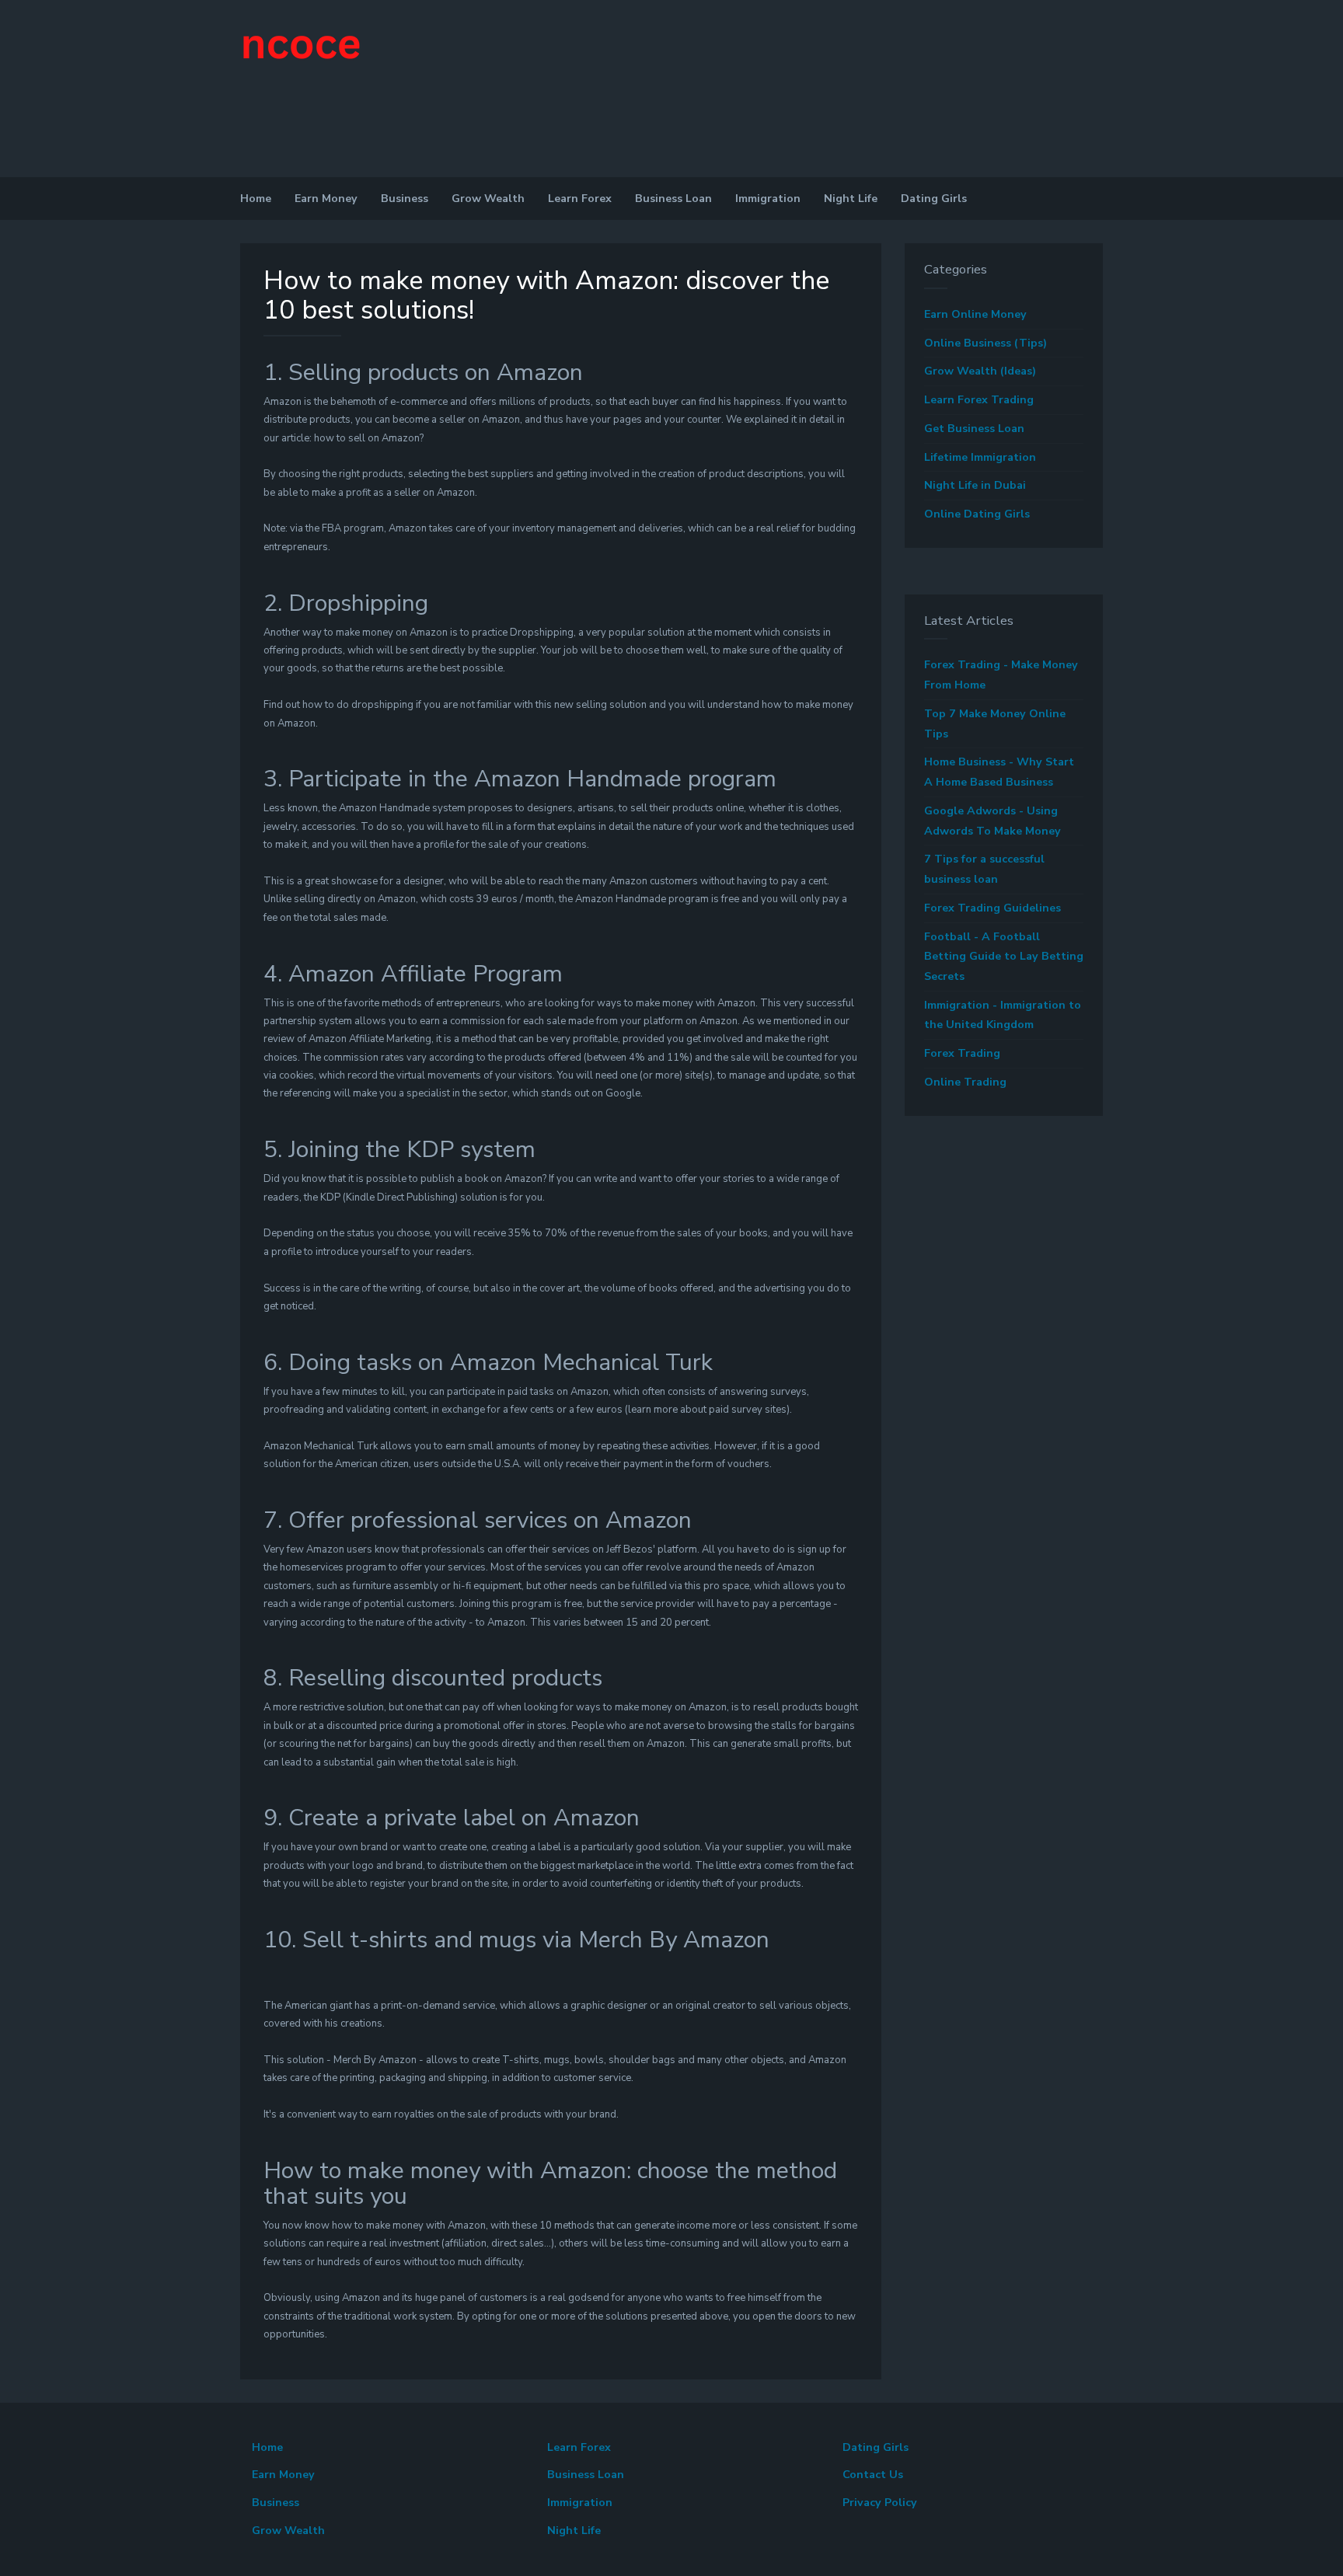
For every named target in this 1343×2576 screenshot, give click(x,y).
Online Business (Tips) (985, 343)
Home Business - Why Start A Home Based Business (999, 772)
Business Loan (673, 199)
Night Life (851, 199)
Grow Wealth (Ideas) (980, 371)
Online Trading (965, 1082)
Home (256, 199)
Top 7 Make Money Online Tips (995, 724)
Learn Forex (580, 199)
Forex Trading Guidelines (992, 908)
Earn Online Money (975, 314)
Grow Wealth (488, 199)
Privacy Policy (880, 2503)
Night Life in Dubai (975, 485)
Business (405, 199)
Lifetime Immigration (980, 457)
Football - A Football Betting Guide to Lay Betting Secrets (1004, 957)
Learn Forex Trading (979, 400)
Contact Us (873, 2475)
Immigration (768, 199)
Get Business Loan (974, 429)
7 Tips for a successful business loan (984, 869)
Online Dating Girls (977, 514)
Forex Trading (962, 1053)
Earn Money (326, 199)
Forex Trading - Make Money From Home (1001, 675)
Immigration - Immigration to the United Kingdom (1003, 1015)
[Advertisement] (117, 132)
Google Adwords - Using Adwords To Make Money (992, 821)
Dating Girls (934, 199)
